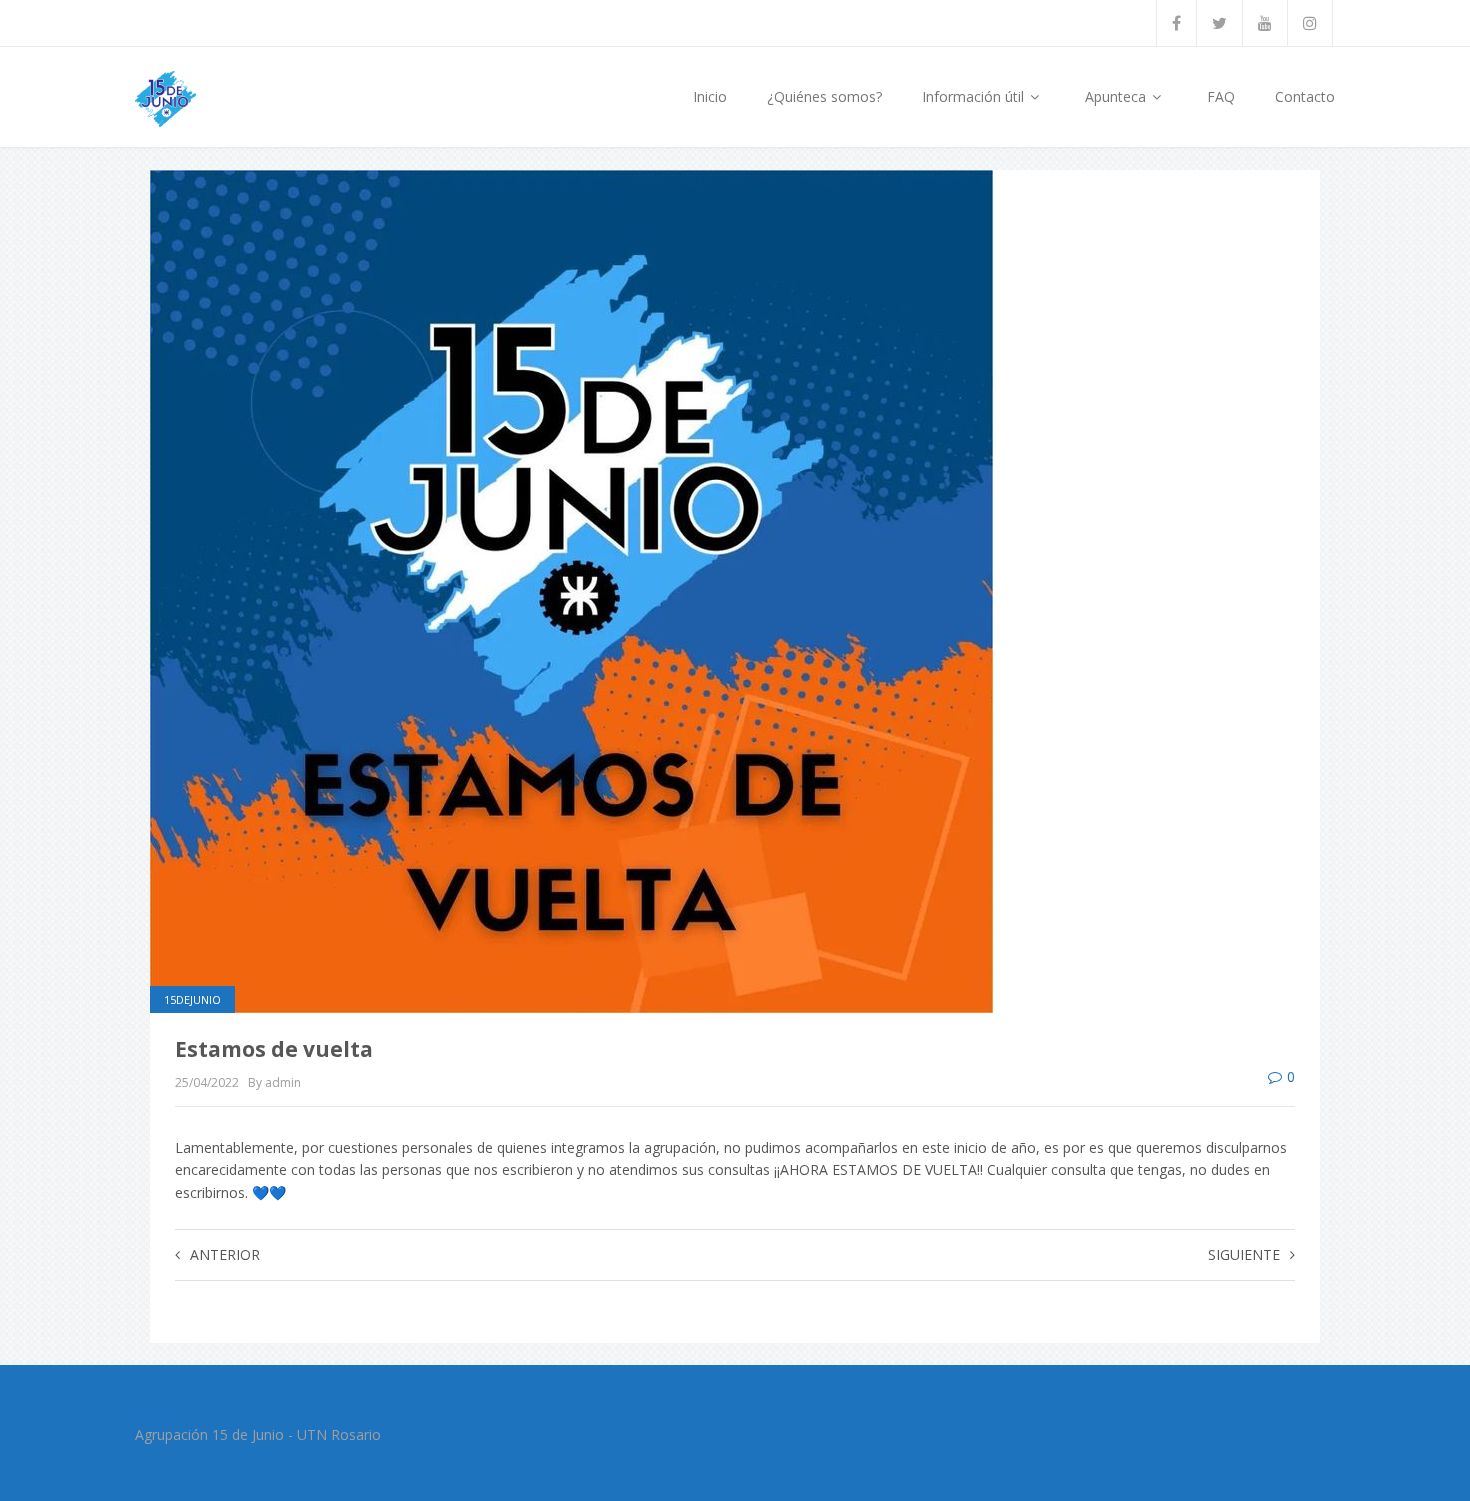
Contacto (1305, 96)
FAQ (1221, 96)
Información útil (975, 96)
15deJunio (192, 999)
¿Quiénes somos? (824, 96)
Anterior (225, 1254)
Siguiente (1244, 1254)
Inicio (710, 96)
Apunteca (1117, 96)
